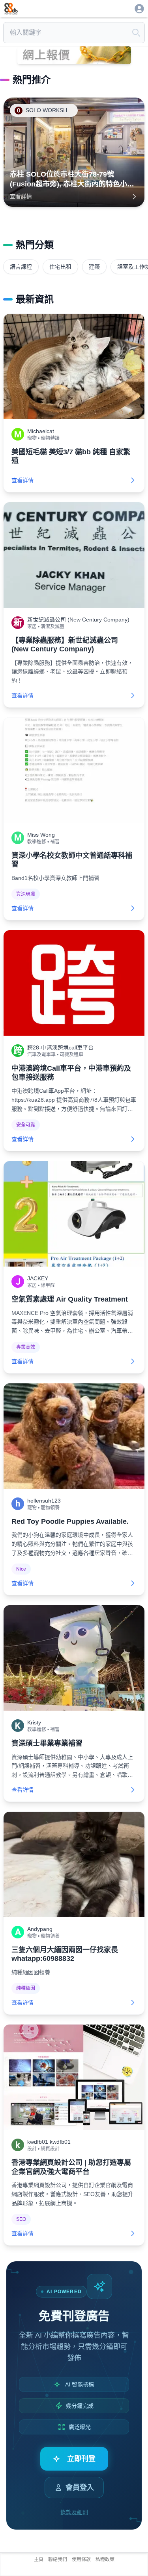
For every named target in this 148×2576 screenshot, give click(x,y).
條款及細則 (74, 2512)
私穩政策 (105, 2559)
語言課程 (21, 267)
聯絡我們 (58, 2559)
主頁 (39, 2559)
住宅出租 (60, 267)
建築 (94, 267)
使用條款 (81, 2559)
